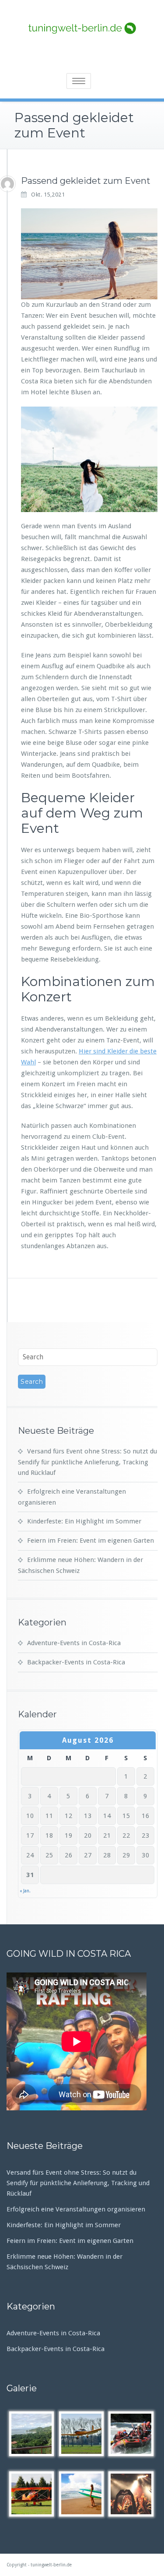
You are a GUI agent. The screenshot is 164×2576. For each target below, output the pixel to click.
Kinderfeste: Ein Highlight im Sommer (84, 1521)
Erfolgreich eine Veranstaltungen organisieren (76, 2209)
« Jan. (25, 1891)
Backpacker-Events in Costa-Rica (76, 1662)
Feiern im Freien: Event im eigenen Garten (91, 1541)
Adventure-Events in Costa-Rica (74, 1643)
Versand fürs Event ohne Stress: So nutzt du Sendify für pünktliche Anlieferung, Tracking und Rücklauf (87, 1462)
